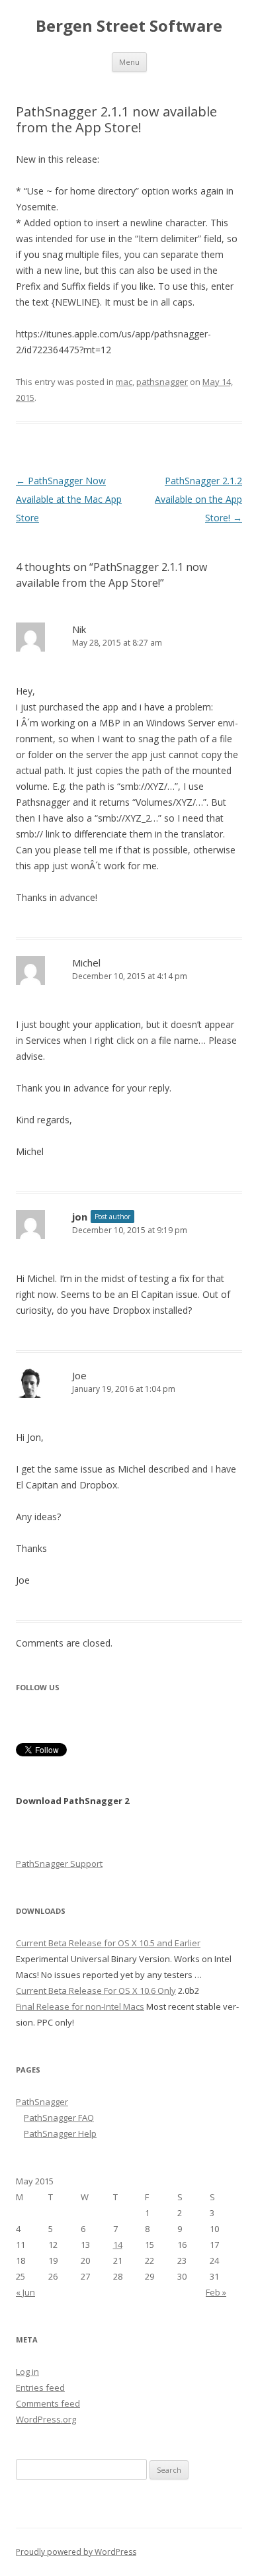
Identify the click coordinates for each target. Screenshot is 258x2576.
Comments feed (48, 2403)
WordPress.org (46, 2419)
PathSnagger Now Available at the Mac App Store (69, 499)
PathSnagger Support (59, 1864)
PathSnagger (42, 2102)
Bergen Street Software (129, 26)
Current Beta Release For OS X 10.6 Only (96, 1991)
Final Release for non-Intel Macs (80, 2006)
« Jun (25, 2292)
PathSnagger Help (60, 2133)
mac (124, 382)
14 (118, 2245)
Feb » (216, 2292)
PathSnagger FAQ (59, 2118)
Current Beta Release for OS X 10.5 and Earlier (108, 1943)
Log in (27, 2372)
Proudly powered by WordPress (76, 2552)
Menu (129, 62)
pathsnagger (162, 382)
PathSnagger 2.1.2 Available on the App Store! (198, 499)
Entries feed (40, 2387)
